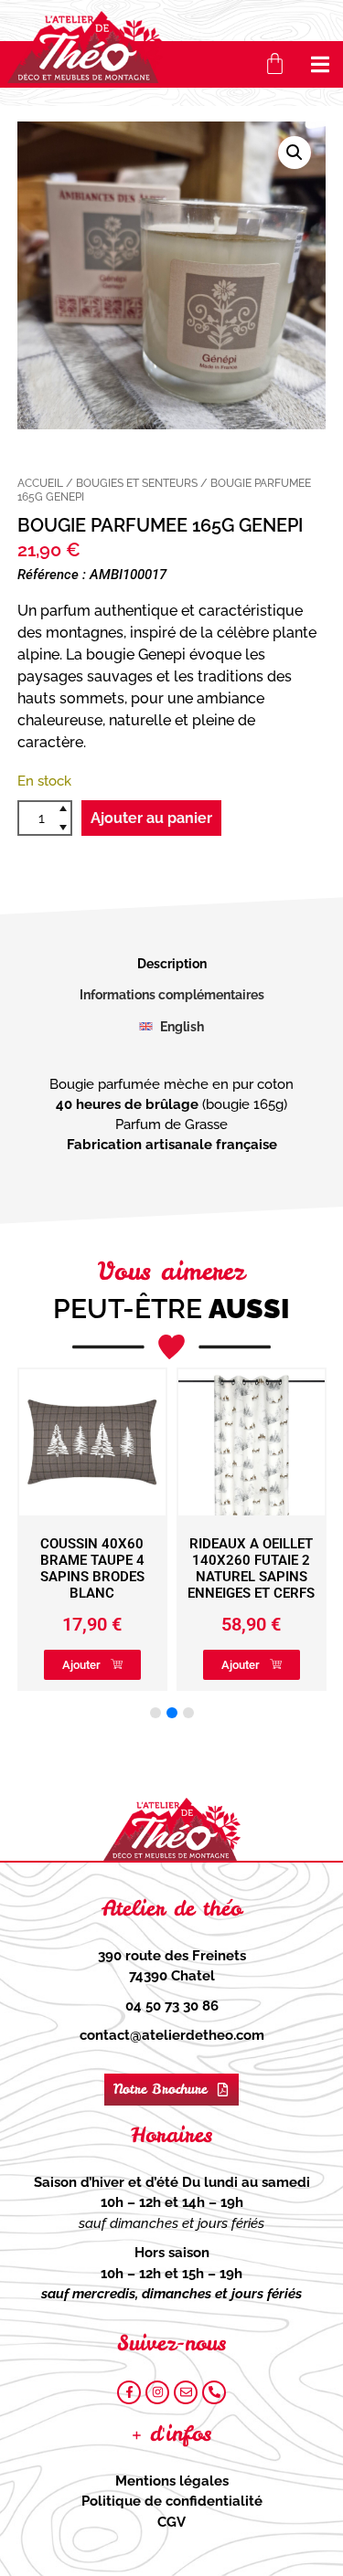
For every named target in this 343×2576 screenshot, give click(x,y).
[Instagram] (157, 2392)
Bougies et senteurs (137, 483)
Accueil (40, 483)
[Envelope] (186, 2392)
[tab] (172, 964)
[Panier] (275, 63)
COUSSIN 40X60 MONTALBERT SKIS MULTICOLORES (278, 1560)
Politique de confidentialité (172, 2501)
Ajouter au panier (151, 818)
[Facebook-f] (129, 2392)
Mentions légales (172, 2481)
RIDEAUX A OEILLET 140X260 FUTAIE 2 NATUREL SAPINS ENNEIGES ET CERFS (118, 1568)
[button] (321, 64)
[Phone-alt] (214, 2392)
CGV (171, 2522)
